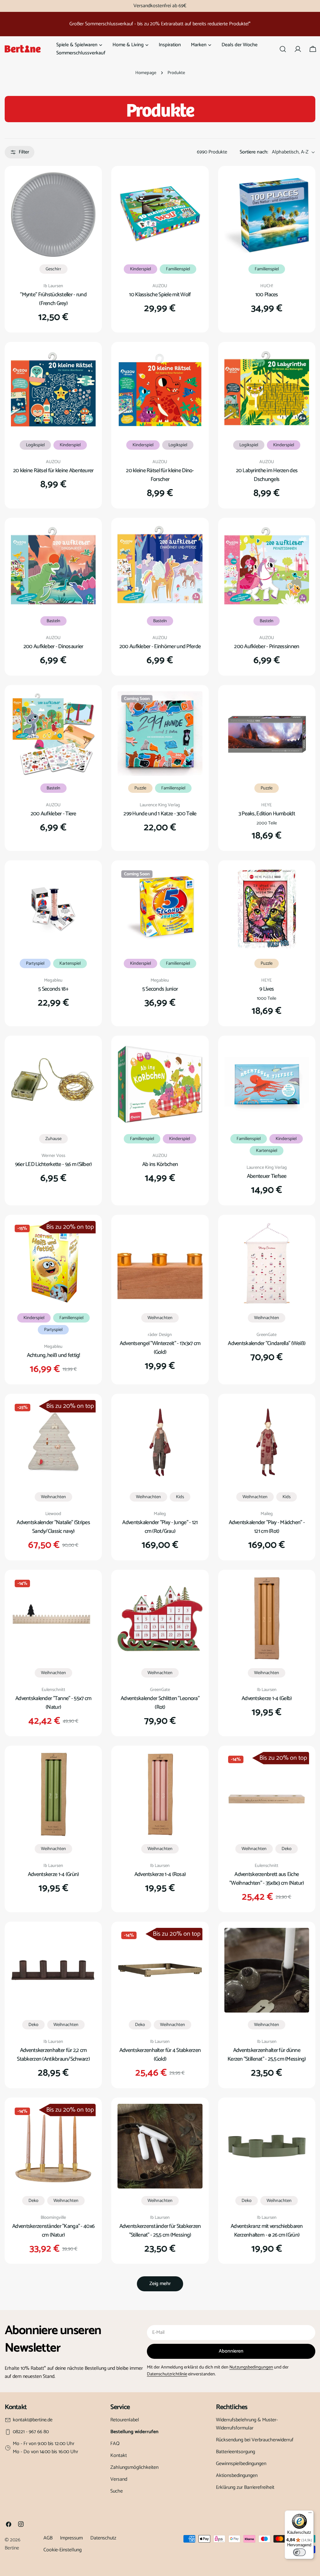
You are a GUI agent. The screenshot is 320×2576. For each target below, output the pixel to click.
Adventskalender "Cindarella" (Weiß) (267, 1343)
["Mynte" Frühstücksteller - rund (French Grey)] (53, 215)
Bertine (12, 2548)
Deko (287, 1849)
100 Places (267, 295)
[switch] (299, 2552)
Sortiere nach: (254, 152)
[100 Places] (267, 215)
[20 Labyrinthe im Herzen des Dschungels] (267, 390)
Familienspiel (178, 269)
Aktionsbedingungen (237, 2476)
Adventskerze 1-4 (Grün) (53, 1874)
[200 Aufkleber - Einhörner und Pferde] (160, 566)
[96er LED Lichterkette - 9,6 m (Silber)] (53, 1084)
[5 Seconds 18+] (53, 909)
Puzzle (140, 788)
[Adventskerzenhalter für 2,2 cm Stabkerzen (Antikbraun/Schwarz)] (53, 1970)
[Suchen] (283, 49)
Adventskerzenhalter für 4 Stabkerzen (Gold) (160, 2055)
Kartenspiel (70, 963)
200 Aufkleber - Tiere (53, 814)
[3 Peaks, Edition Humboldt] (267, 734)
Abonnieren (231, 2351)
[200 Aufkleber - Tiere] (53, 734)
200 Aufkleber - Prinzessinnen (267, 647)
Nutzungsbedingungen (251, 2367)
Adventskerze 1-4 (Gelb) (267, 1698)
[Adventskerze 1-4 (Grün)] (53, 1794)
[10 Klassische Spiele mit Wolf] (160, 215)
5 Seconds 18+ (53, 989)
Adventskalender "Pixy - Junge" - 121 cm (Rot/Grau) (160, 1527)
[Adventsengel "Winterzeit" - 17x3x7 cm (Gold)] (160, 1263)
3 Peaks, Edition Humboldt (267, 814)
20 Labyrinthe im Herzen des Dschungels (267, 475)
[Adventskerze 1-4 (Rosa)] (160, 1794)
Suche (117, 2491)
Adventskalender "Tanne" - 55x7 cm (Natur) (53, 1703)
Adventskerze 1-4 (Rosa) (160, 1874)
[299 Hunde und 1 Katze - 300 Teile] (160, 734)
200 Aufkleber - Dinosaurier (53, 647)
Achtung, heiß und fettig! (53, 1355)
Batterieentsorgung (235, 2452)
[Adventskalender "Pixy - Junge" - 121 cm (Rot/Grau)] (160, 1442)
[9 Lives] (267, 909)
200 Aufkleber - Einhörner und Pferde (160, 647)
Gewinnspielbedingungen (241, 2464)
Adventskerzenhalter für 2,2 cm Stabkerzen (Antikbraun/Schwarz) (53, 2055)
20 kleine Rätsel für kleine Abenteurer (53, 471)
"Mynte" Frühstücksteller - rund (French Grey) (53, 299)
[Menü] (310, 2514)
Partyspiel (35, 963)
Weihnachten (160, 1318)
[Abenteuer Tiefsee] (267, 1084)
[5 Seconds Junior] (160, 909)
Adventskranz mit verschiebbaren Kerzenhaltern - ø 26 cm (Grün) (267, 2231)
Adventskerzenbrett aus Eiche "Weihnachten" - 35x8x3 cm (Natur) (267, 1879)
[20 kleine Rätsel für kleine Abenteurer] (53, 390)
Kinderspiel (140, 269)
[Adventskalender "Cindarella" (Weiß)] (267, 1263)
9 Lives (267, 989)
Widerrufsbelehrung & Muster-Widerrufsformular (247, 2424)
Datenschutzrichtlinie (167, 2374)
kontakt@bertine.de (33, 2420)
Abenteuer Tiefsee (267, 1176)
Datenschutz (103, 2538)
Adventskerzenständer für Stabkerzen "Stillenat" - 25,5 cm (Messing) (160, 2231)
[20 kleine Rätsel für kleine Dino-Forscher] (160, 390)
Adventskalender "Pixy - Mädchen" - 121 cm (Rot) (267, 1527)
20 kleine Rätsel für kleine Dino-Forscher (160, 475)
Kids (180, 1497)
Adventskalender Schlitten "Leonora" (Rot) (160, 1703)
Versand (119, 2479)
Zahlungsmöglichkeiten (134, 2467)
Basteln (53, 621)
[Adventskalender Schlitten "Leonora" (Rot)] (160, 1618)
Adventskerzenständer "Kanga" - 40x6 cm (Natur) (53, 2231)
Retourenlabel (125, 2420)
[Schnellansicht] (87, 186)
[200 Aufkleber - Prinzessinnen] (267, 566)
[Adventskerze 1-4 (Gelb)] (267, 1618)
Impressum (71, 2538)
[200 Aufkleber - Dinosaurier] (53, 566)
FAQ (115, 2444)
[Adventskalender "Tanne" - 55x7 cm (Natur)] (53, 1618)
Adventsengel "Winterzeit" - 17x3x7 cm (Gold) (160, 1348)
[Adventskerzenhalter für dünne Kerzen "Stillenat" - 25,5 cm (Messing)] (267, 1970)
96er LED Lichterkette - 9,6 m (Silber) (53, 1164)
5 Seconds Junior (160, 989)
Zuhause (53, 1139)
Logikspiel (35, 445)
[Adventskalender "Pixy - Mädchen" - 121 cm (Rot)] (267, 1442)
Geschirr (53, 269)
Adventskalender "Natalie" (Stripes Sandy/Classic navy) (53, 1527)
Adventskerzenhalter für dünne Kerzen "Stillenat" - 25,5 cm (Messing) (267, 2055)
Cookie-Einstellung (62, 2550)
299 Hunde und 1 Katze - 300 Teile (160, 814)
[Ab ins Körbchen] (160, 1084)
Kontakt (119, 2456)
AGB (48, 2538)
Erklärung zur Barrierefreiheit (245, 2487)
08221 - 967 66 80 (31, 2432)
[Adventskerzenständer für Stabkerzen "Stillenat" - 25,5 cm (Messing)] (160, 2146)
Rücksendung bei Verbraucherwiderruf (255, 2440)
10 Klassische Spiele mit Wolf (160, 295)
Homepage (146, 73)
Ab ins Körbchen (160, 1164)
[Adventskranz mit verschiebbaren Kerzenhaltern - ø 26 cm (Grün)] (267, 2146)
